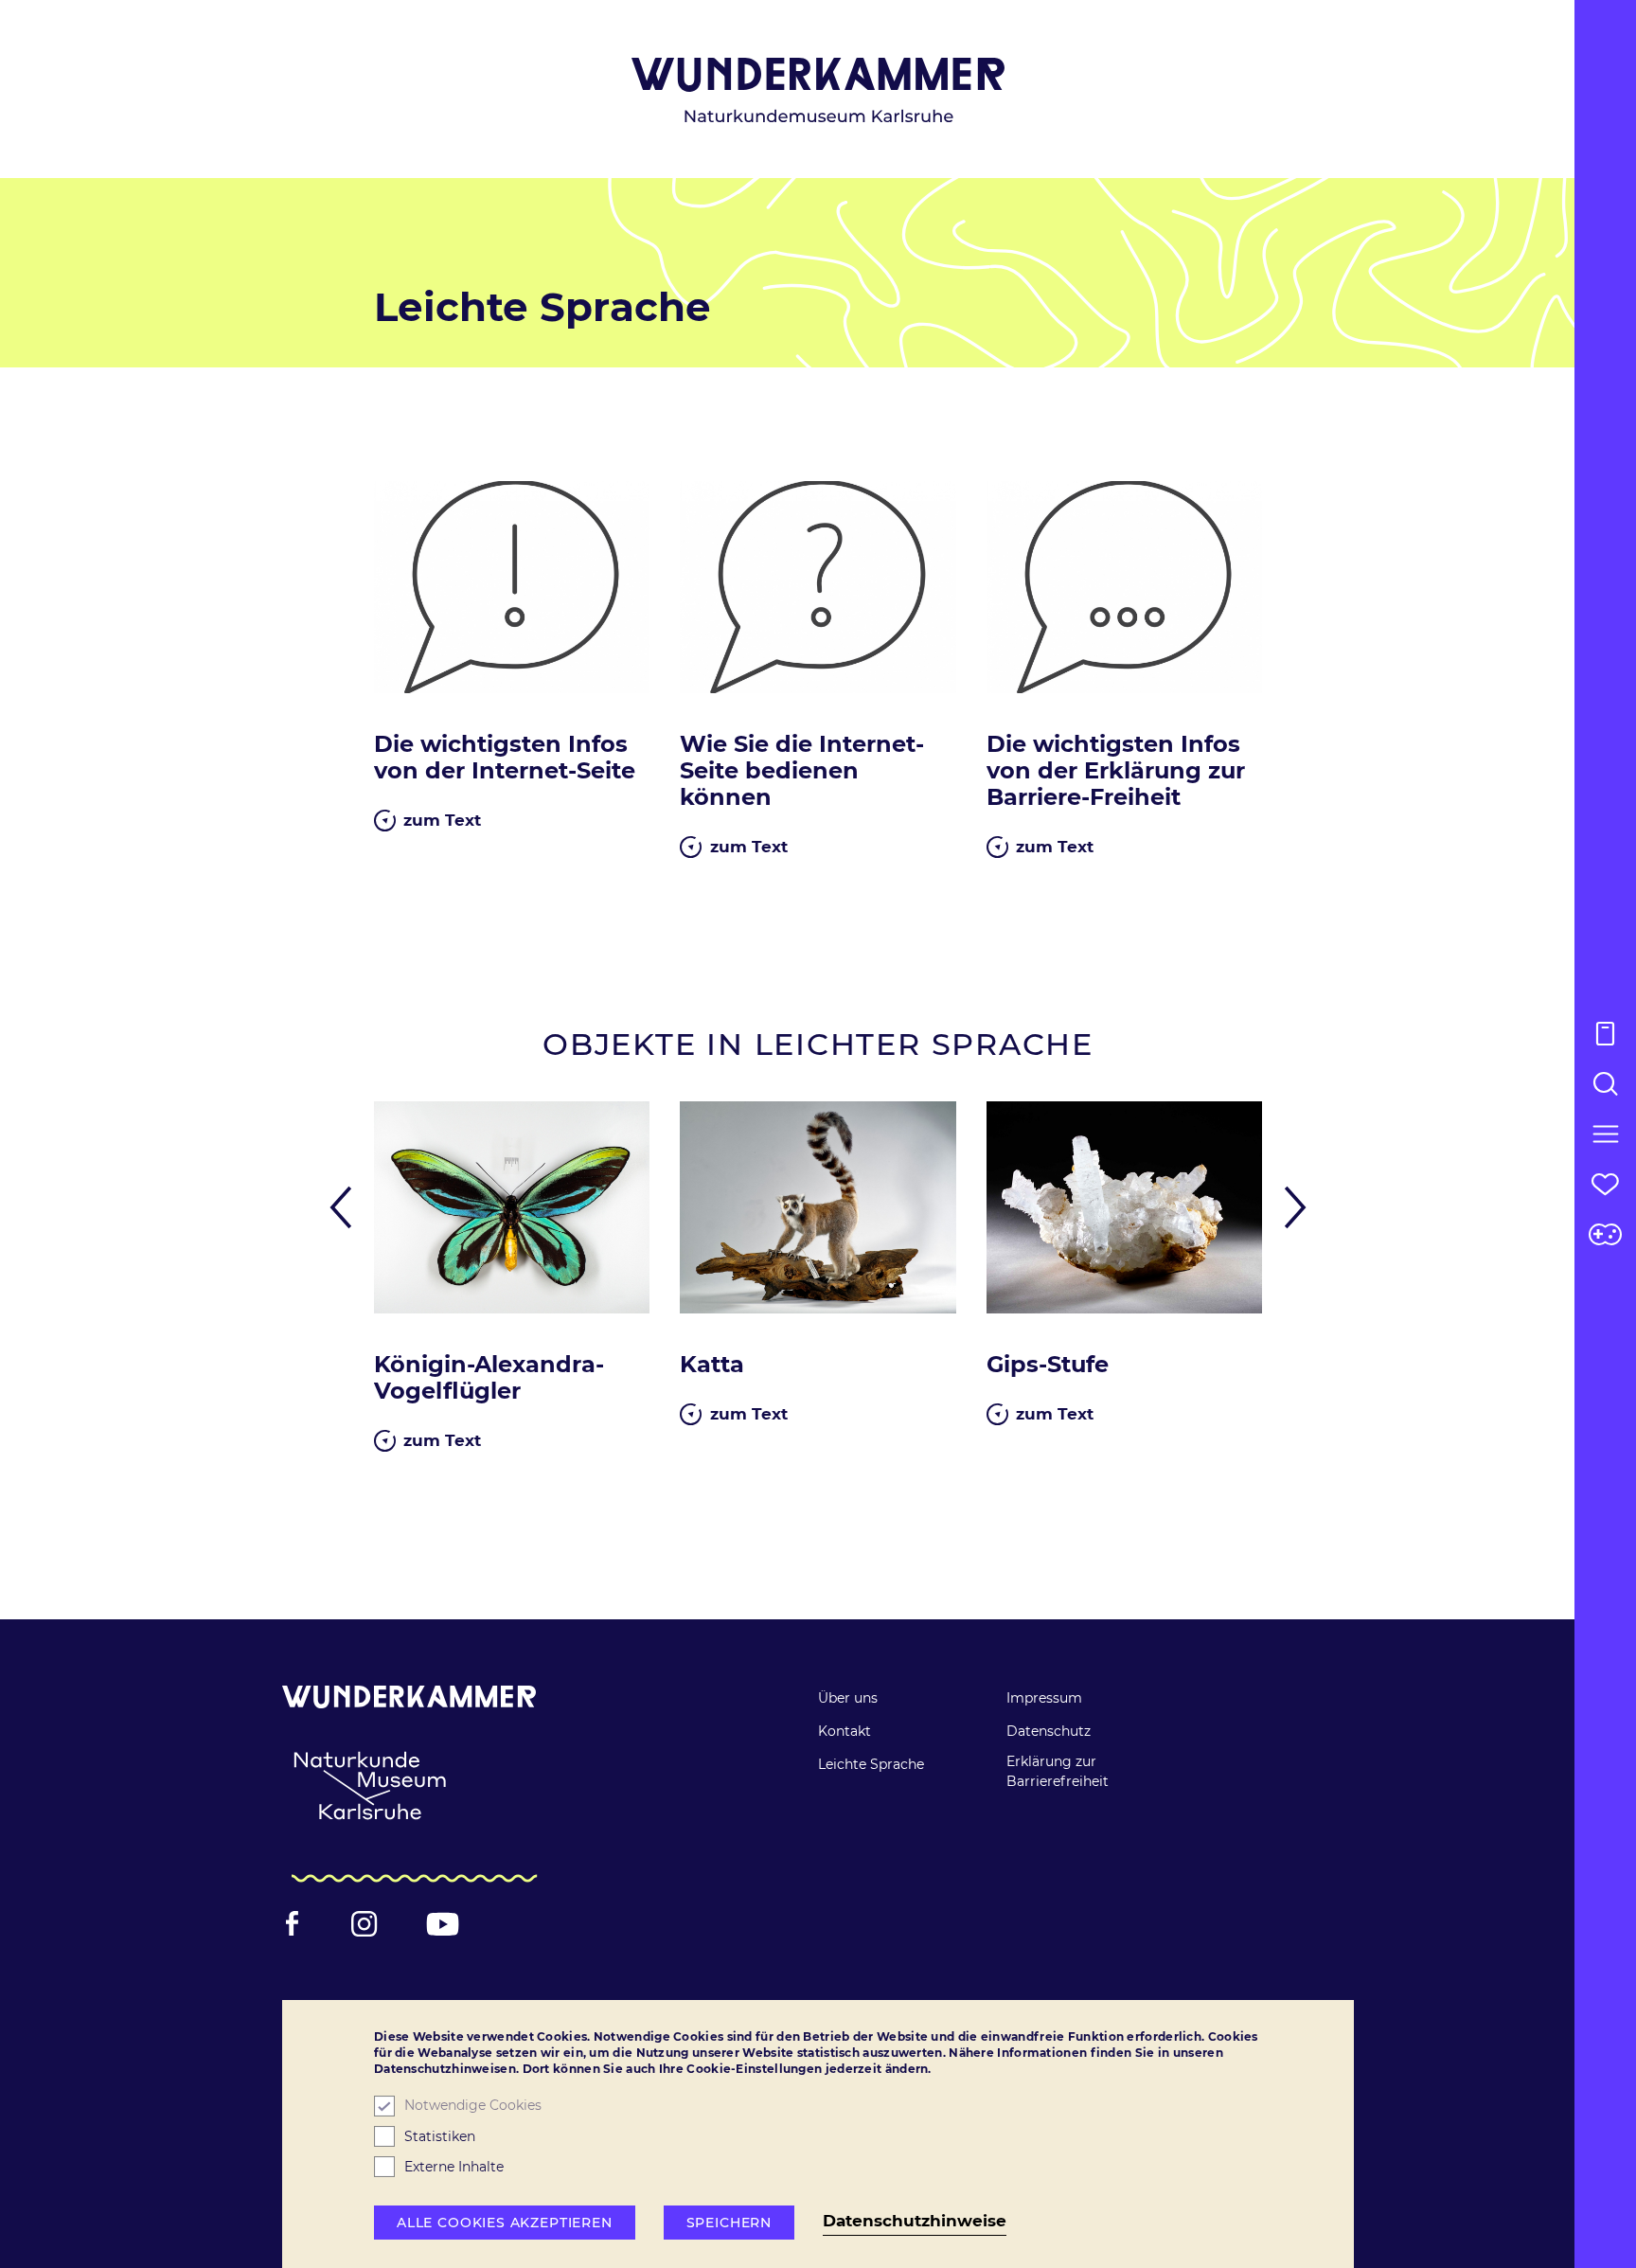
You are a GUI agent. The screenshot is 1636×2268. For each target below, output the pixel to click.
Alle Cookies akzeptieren (505, 2223)
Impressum (1044, 1698)
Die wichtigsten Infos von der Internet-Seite (505, 758)
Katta (712, 1365)
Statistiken (440, 2136)
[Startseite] (818, 90)
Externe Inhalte (454, 2167)
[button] (1605, 1134)
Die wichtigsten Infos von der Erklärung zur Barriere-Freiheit (1116, 771)
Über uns (848, 1698)
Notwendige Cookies (473, 2106)
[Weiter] (1289, 1207)
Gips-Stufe (1048, 1365)
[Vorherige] (348, 1207)
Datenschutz (1049, 1731)
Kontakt (845, 1731)
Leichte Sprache (871, 1764)
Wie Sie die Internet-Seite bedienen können (802, 771)
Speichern (729, 2223)
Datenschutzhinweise (915, 2221)
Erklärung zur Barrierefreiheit (1058, 1771)
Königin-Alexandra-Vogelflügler (489, 1378)
